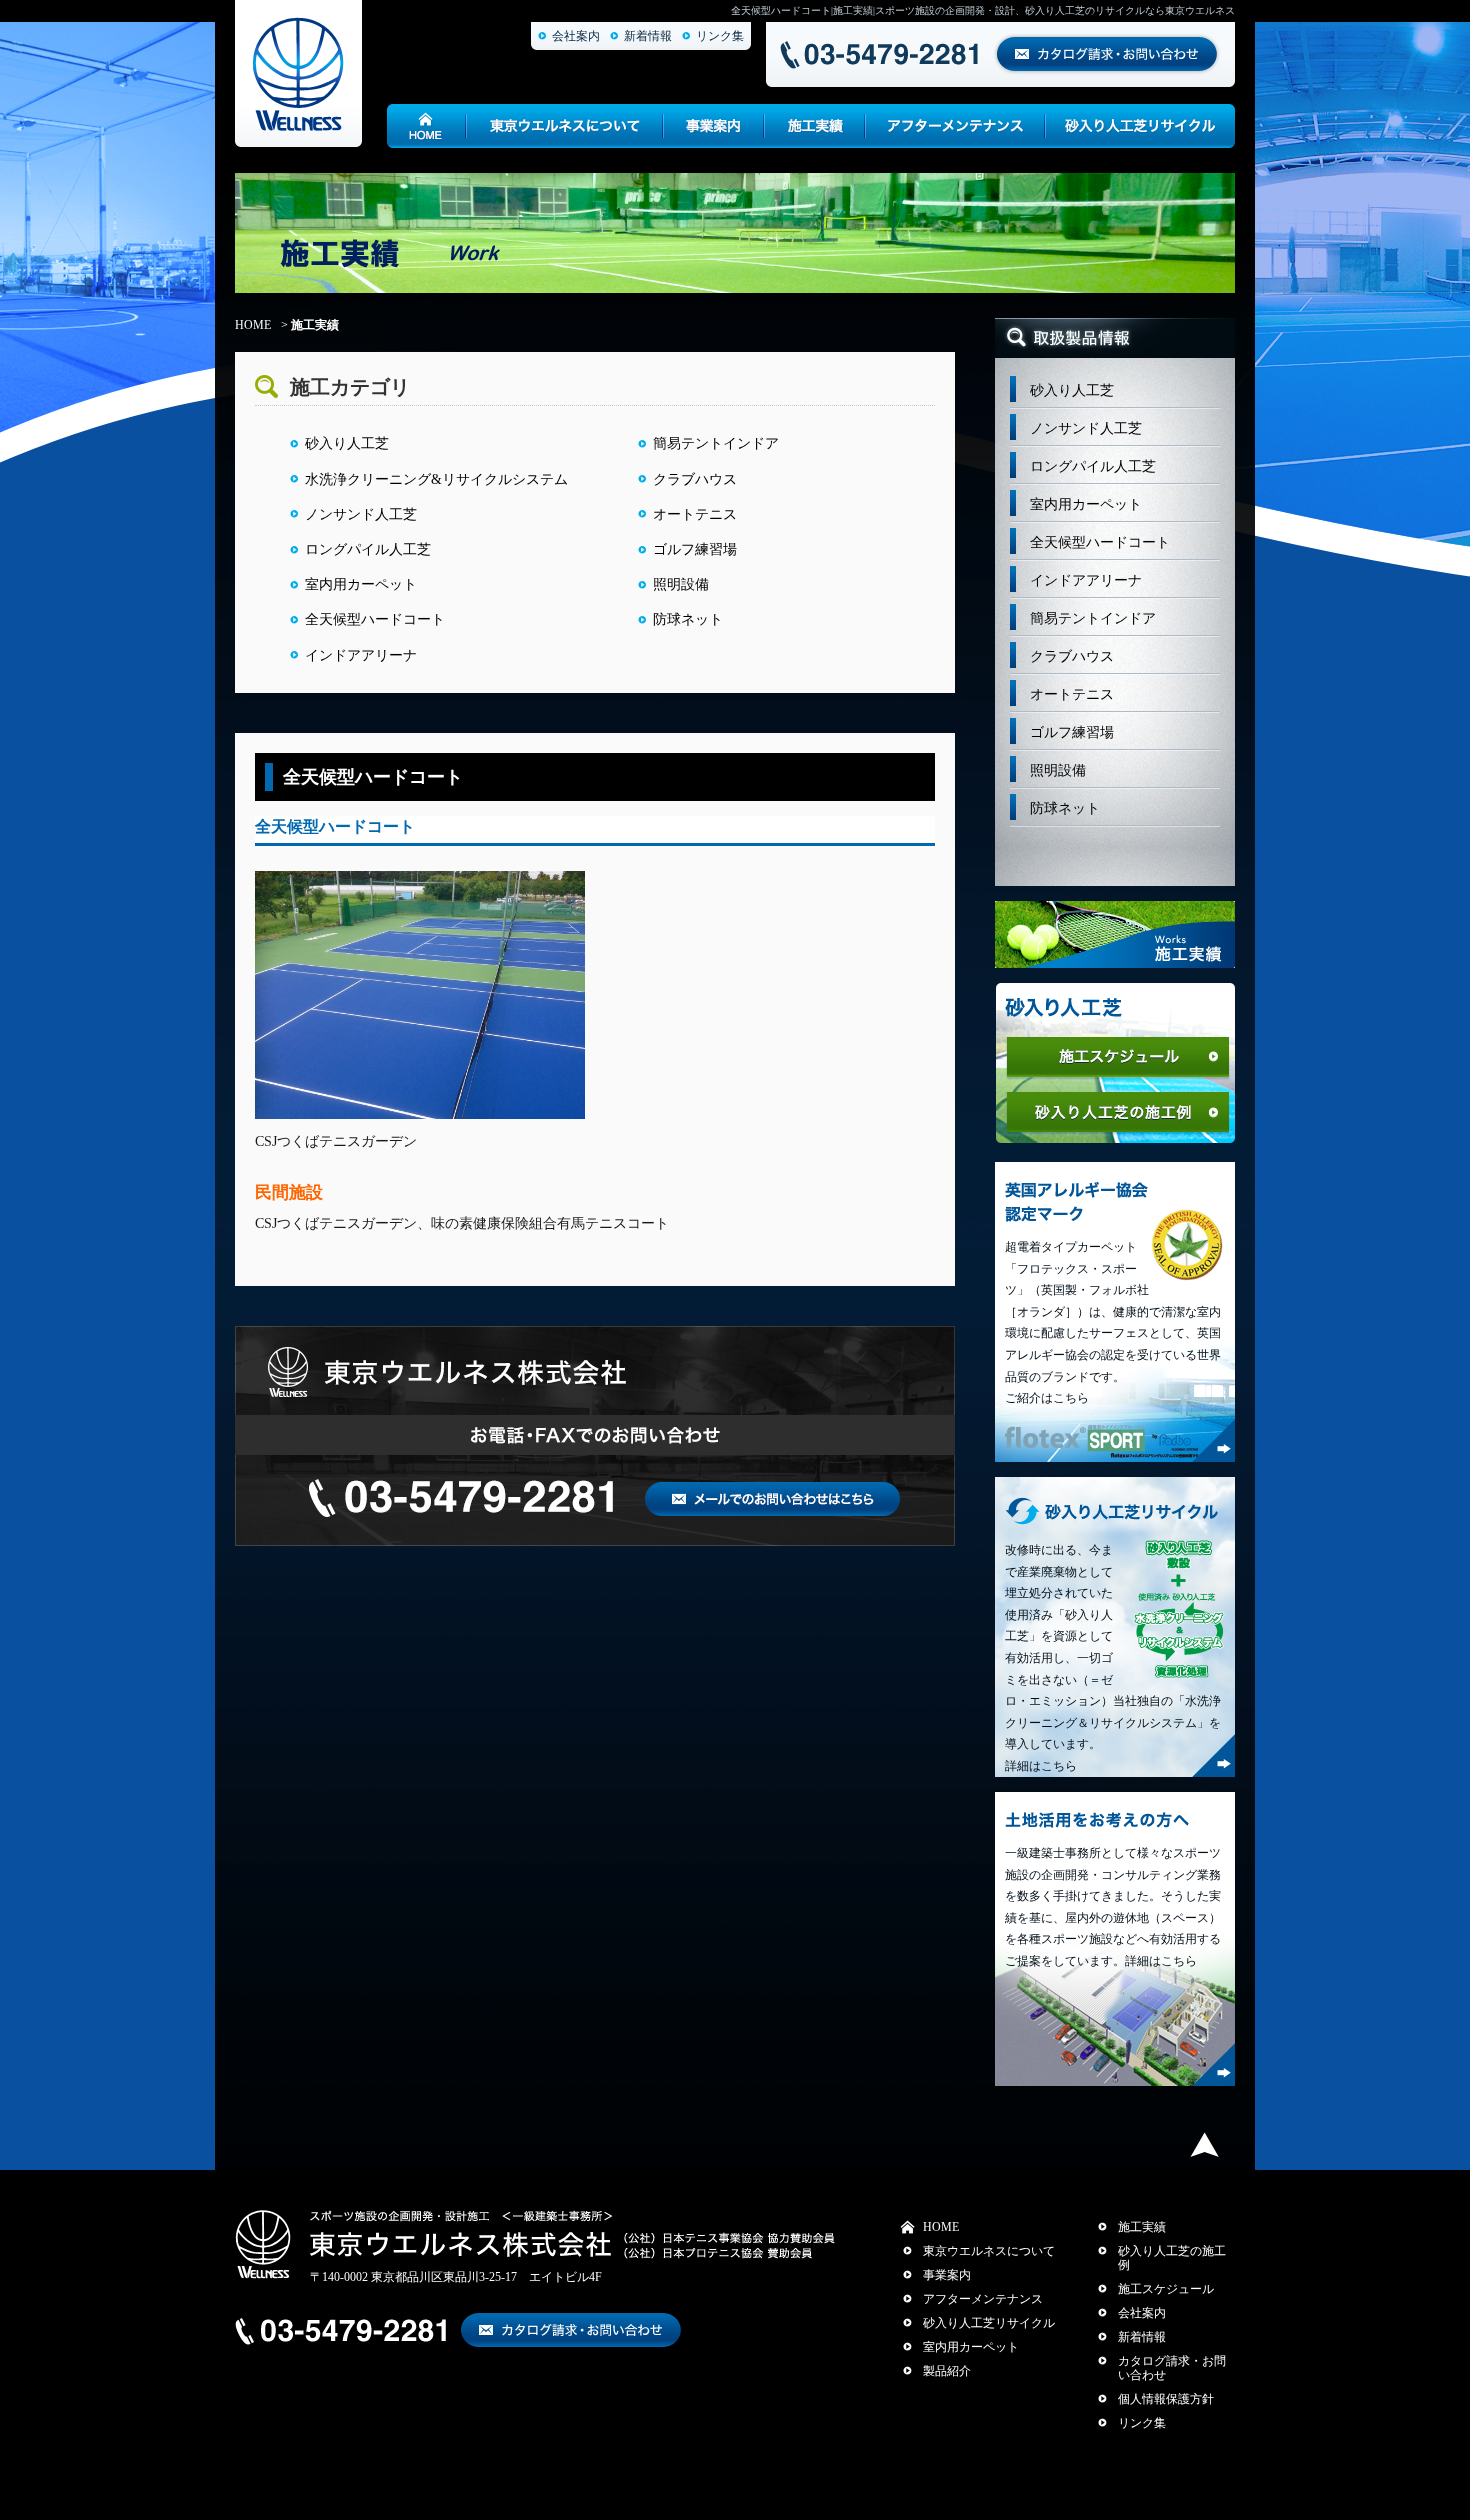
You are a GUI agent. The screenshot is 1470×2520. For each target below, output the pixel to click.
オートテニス (695, 514)
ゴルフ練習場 (695, 549)
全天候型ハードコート (375, 619)
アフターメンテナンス (983, 2299)
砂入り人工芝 (347, 443)
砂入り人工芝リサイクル (989, 2323)
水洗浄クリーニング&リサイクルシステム (436, 479)
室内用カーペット (361, 584)
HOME (253, 325)
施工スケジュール (1166, 2289)
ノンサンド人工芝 (361, 514)
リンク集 (720, 36)
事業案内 (947, 2275)
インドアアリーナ (361, 655)
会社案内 (576, 36)
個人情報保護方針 (1166, 2399)
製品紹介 (947, 2371)
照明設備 (681, 584)
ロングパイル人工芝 (368, 549)
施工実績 (1142, 2227)
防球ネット (688, 619)
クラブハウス (695, 479)
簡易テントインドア (716, 443)
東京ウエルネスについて (989, 2251)
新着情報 (648, 36)
